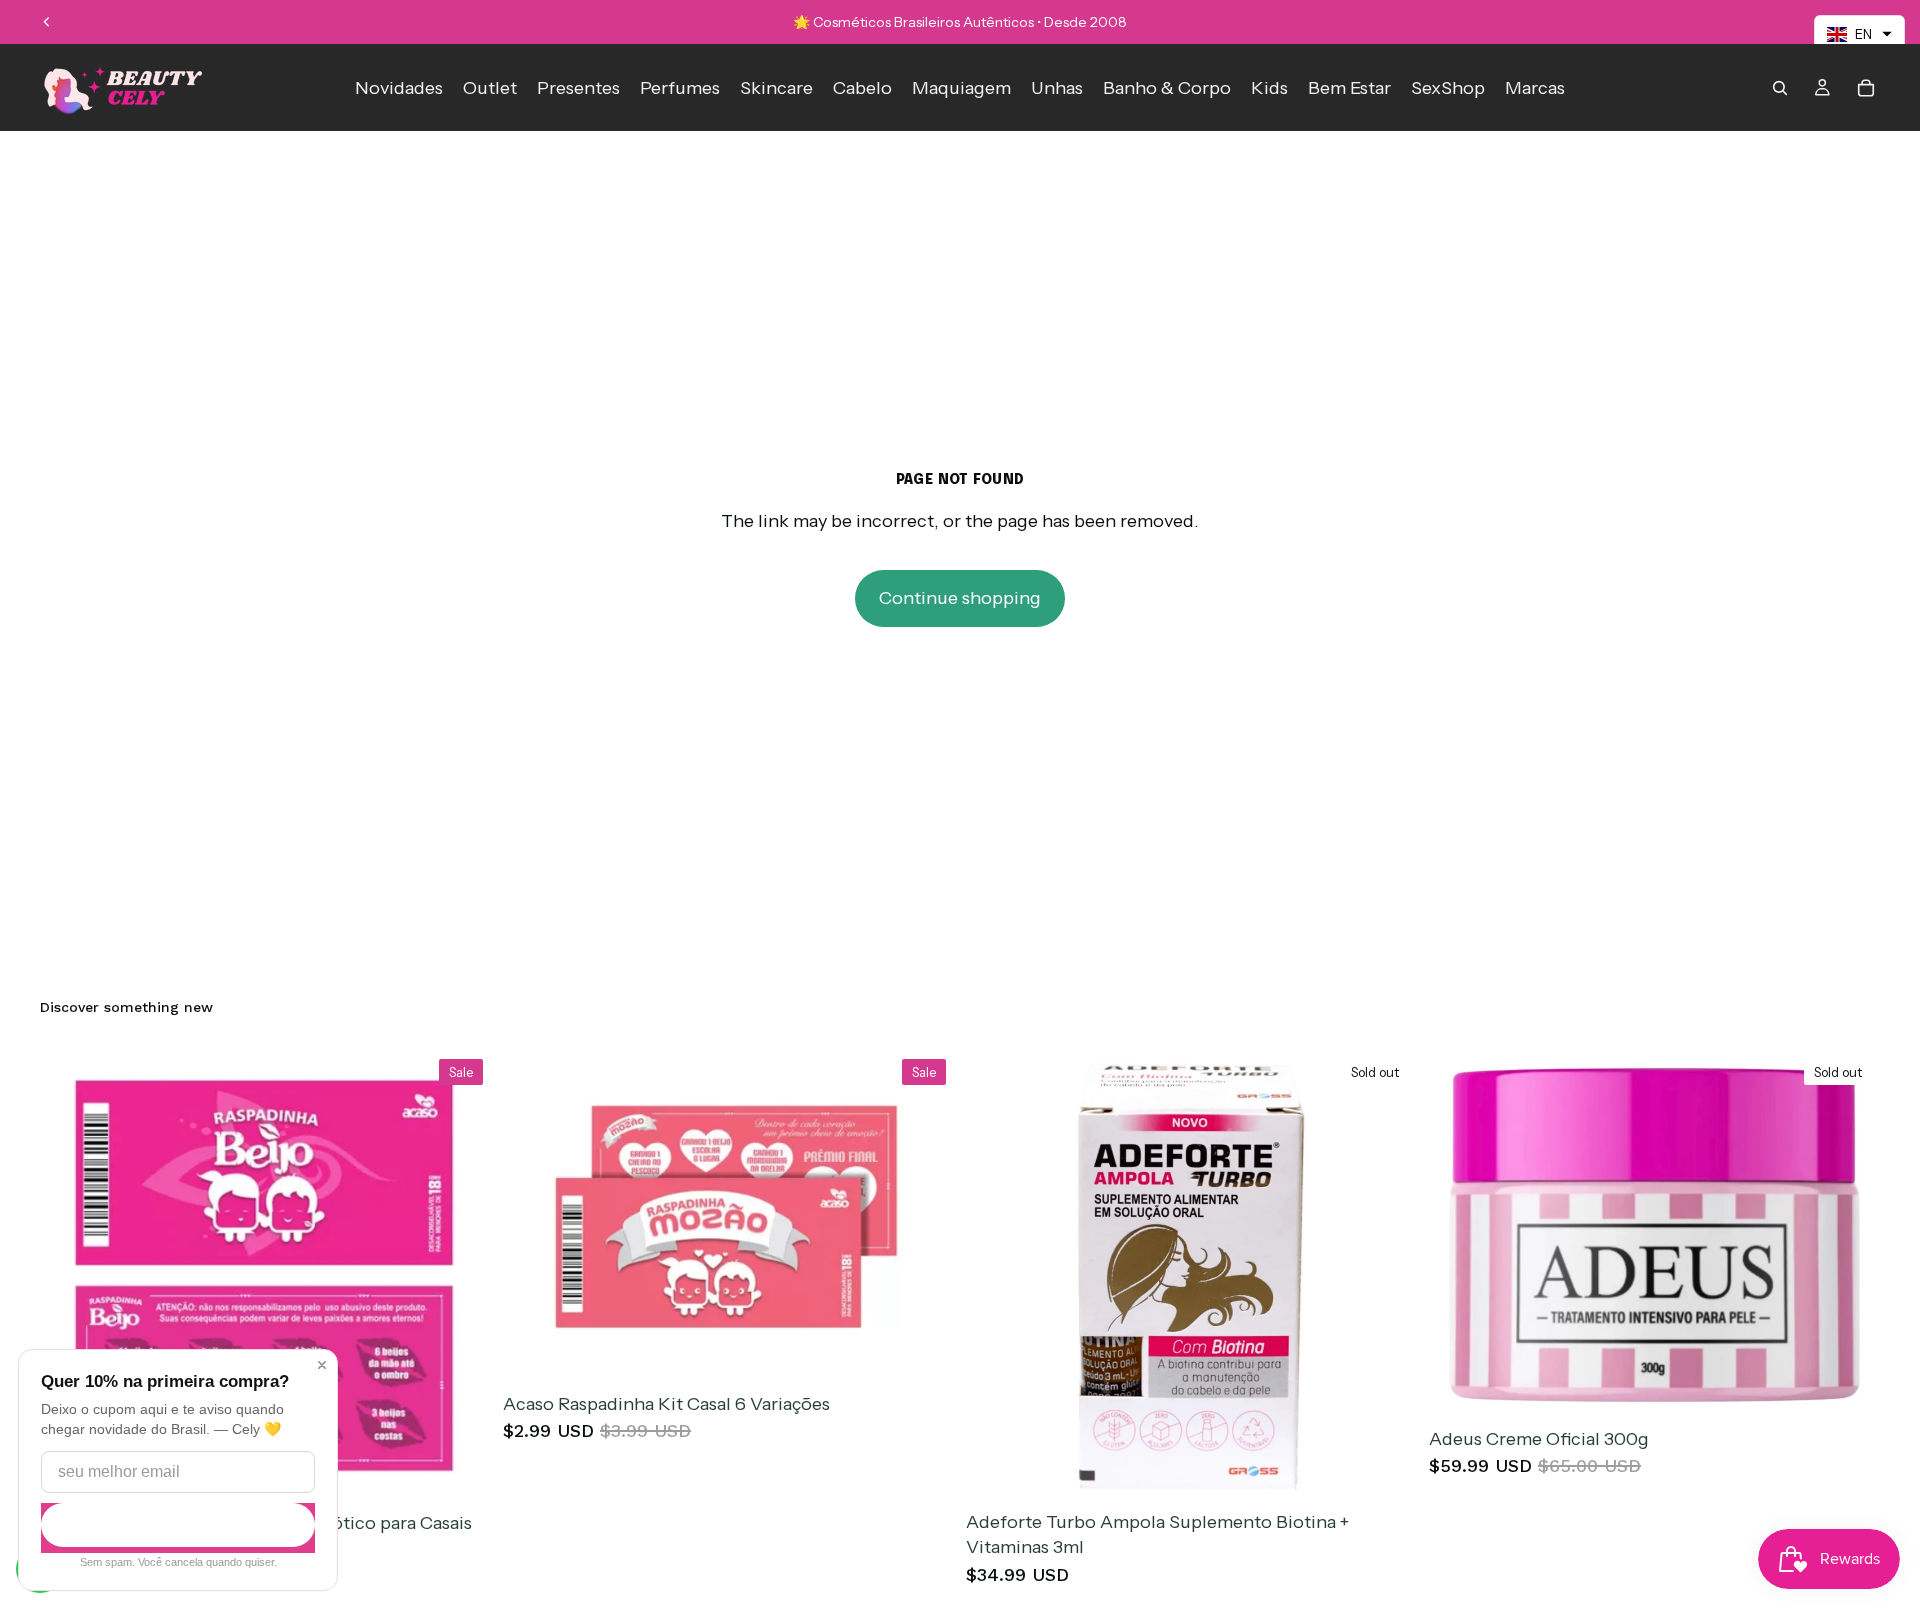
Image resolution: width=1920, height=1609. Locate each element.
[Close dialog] (322, 1365)
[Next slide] (1850, 1235)
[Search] (1780, 88)
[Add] (460, 1472)
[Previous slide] (47, 22)
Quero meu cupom (178, 1525)
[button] (1859, 34)
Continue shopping (960, 598)
